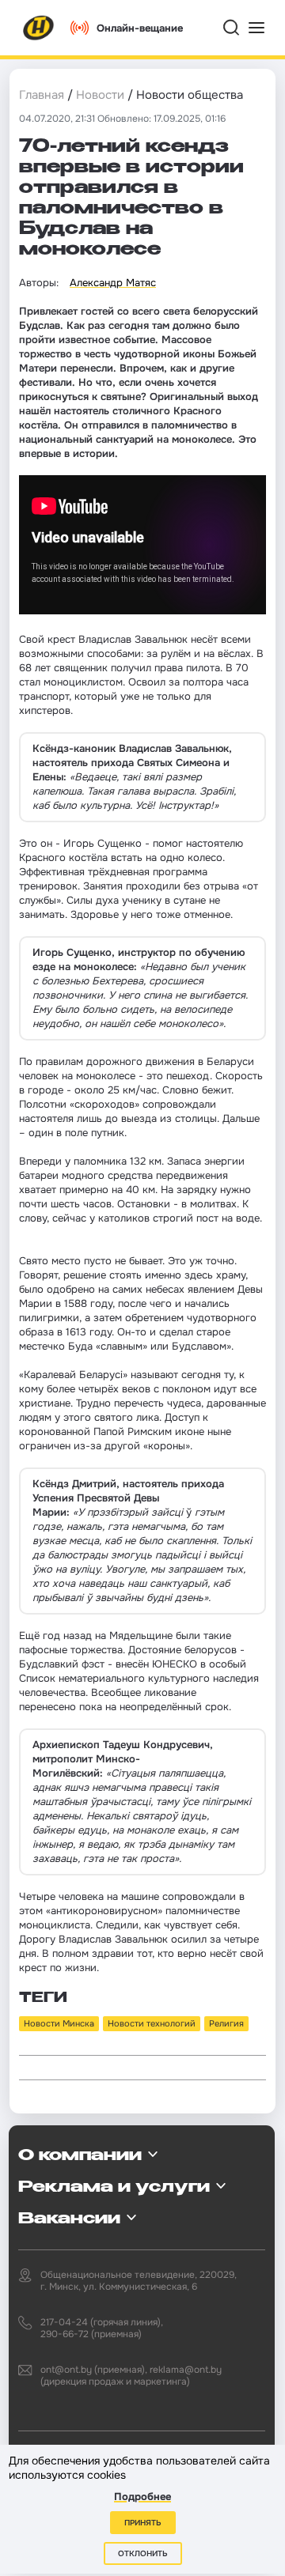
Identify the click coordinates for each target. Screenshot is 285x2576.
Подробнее (142, 2497)
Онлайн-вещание (140, 28)
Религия (226, 2023)
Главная (42, 95)
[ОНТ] (39, 28)
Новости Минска (59, 2023)
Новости (100, 95)
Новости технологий (152, 2023)
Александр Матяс (113, 283)
